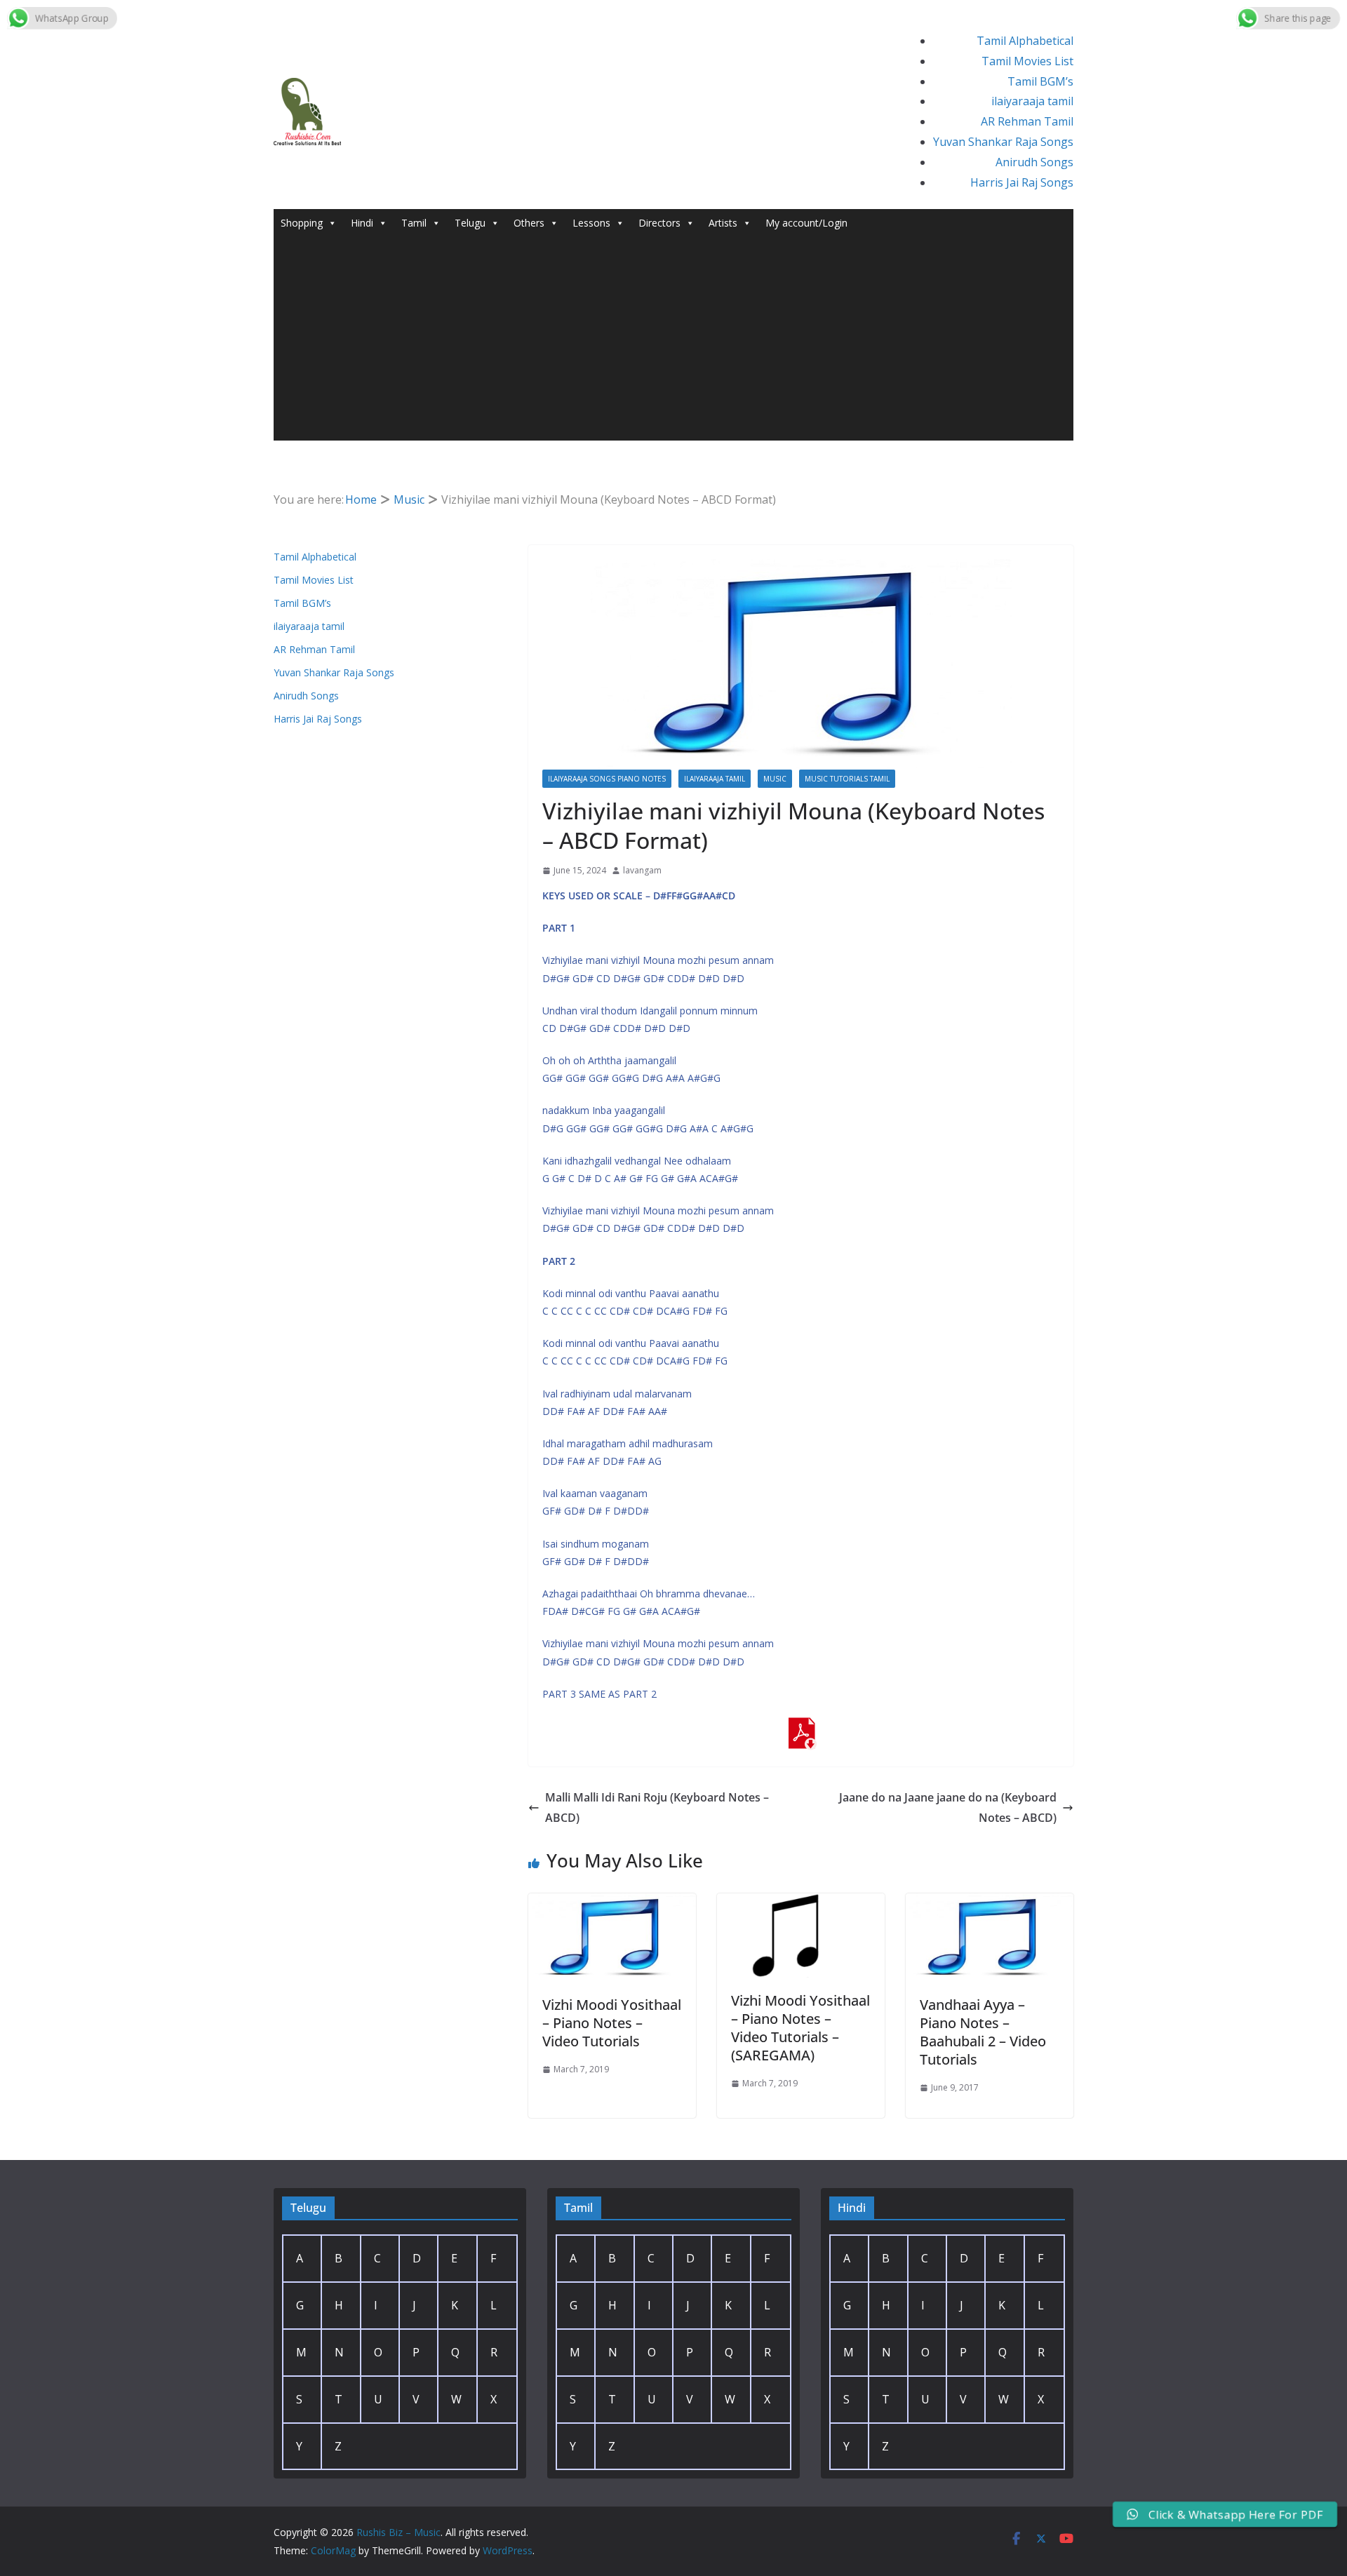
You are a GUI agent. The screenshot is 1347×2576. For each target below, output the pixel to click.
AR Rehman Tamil (1027, 121)
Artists (723, 223)
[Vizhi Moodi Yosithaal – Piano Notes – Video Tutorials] (612, 1903)
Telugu (470, 223)
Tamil (414, 223)
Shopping (302, 223)
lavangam (642, 870)
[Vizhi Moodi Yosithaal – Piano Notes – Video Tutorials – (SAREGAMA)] (801, 1903)
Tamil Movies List (1027, 61)
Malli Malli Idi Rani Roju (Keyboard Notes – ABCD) (657, 1807)
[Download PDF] (801, 1727)
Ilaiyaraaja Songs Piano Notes (607, 779)
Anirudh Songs (1034, 162)
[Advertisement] (673, 342)
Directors (659, 223)
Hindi (362, 223)
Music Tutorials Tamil (847, 779)
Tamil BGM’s (1040, 81)
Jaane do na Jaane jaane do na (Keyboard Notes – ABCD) (948, 1807)
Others (529, 223)
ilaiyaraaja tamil (1032, 101)
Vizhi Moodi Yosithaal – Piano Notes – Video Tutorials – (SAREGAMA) (800, 2028)
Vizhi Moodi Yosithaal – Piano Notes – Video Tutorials (612, 2023)
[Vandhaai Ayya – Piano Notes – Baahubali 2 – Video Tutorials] (990, 1903)
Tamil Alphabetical (1025, 41)
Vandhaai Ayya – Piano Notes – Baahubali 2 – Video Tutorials (983, 2032)
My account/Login (806, 223)
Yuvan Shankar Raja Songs (1003, 142)
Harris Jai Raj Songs (1022, 182)
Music (775, 779)
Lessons (591, 223)
